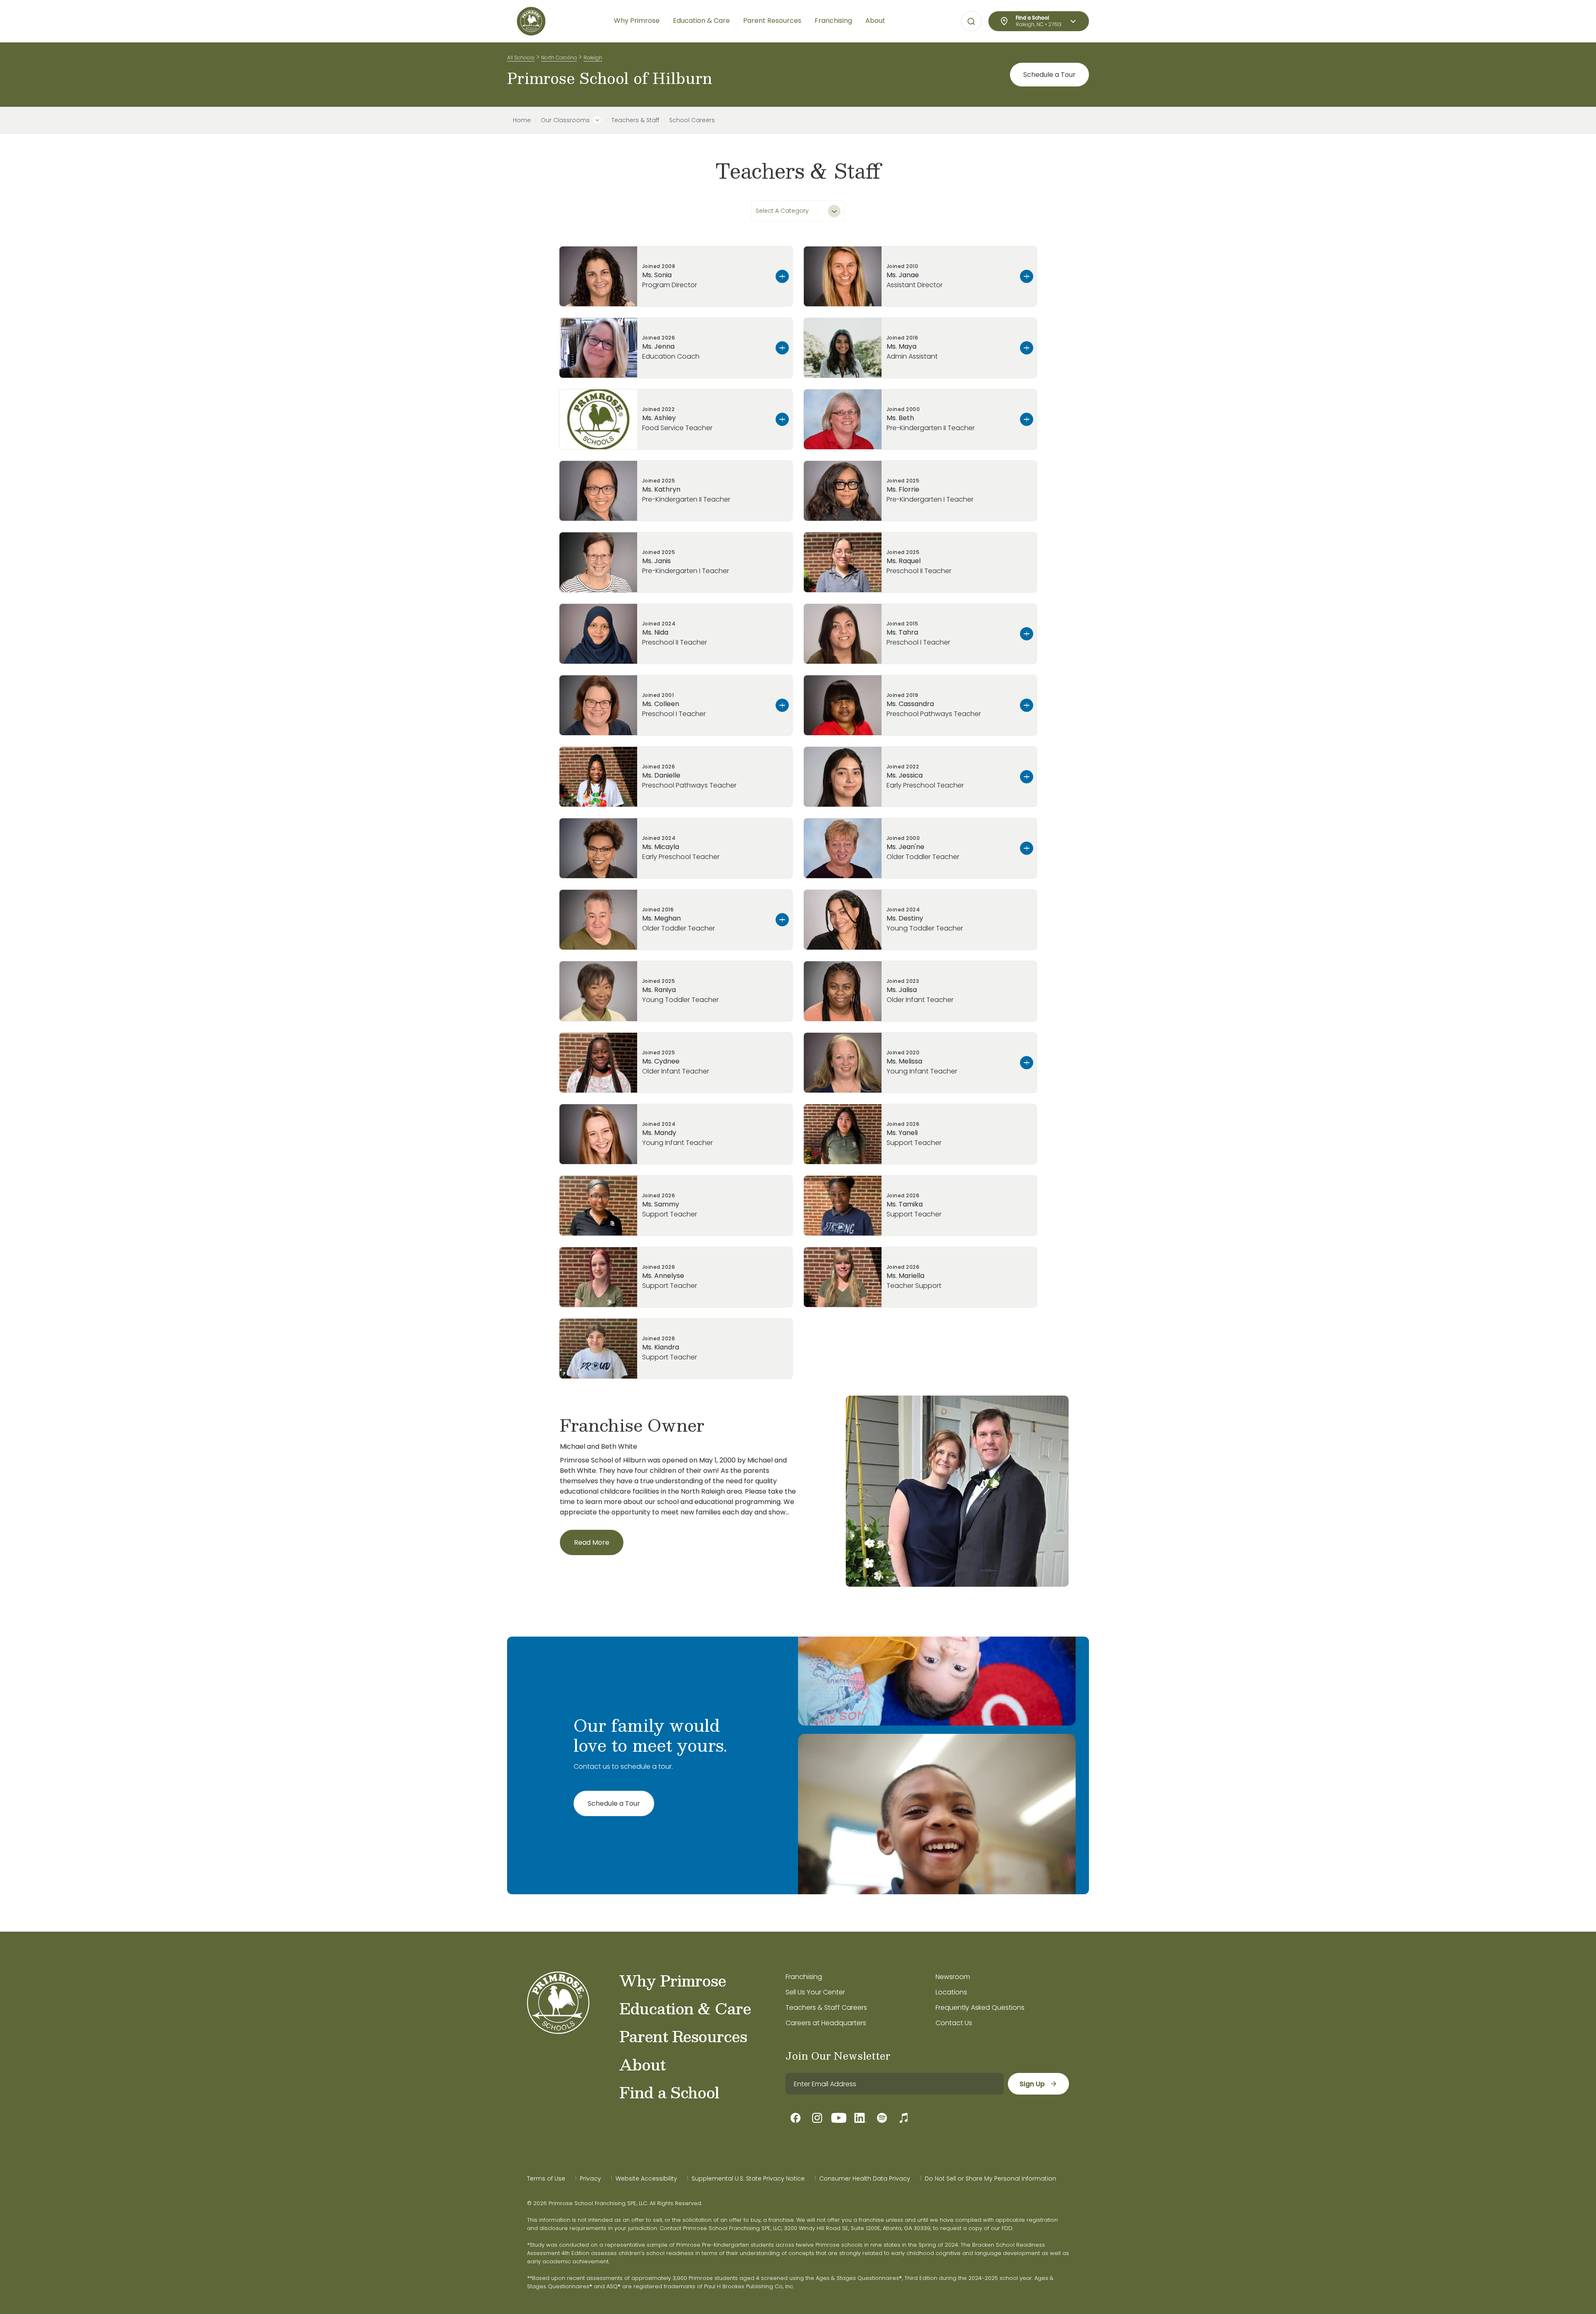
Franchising (804, 1977)
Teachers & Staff (635, 120)
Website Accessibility (646, 2179)
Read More (592, 1542)
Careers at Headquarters (826, 2023)
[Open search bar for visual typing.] (971, 22)
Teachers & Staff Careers (826, 2008)
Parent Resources (683, 2036)
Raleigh (593, 58)
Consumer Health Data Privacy (865, 2179)
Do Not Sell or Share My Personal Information (990, 2179)
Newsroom (953, 1977)
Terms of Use (546, 2179)
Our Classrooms (565, 120)
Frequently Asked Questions (980, 2008)
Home (522, 120)
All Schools (521, 58)
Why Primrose (673, 1980)
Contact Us (954, 2023)
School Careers (692, 120)
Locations (951, 1992)
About (642, 2064)
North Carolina (559, 58)
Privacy (590, 2179)
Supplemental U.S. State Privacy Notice (748, 2179)
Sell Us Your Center (815, 1992)
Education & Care (685, 2008)
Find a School (669, 2092)
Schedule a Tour (1049, 75)
